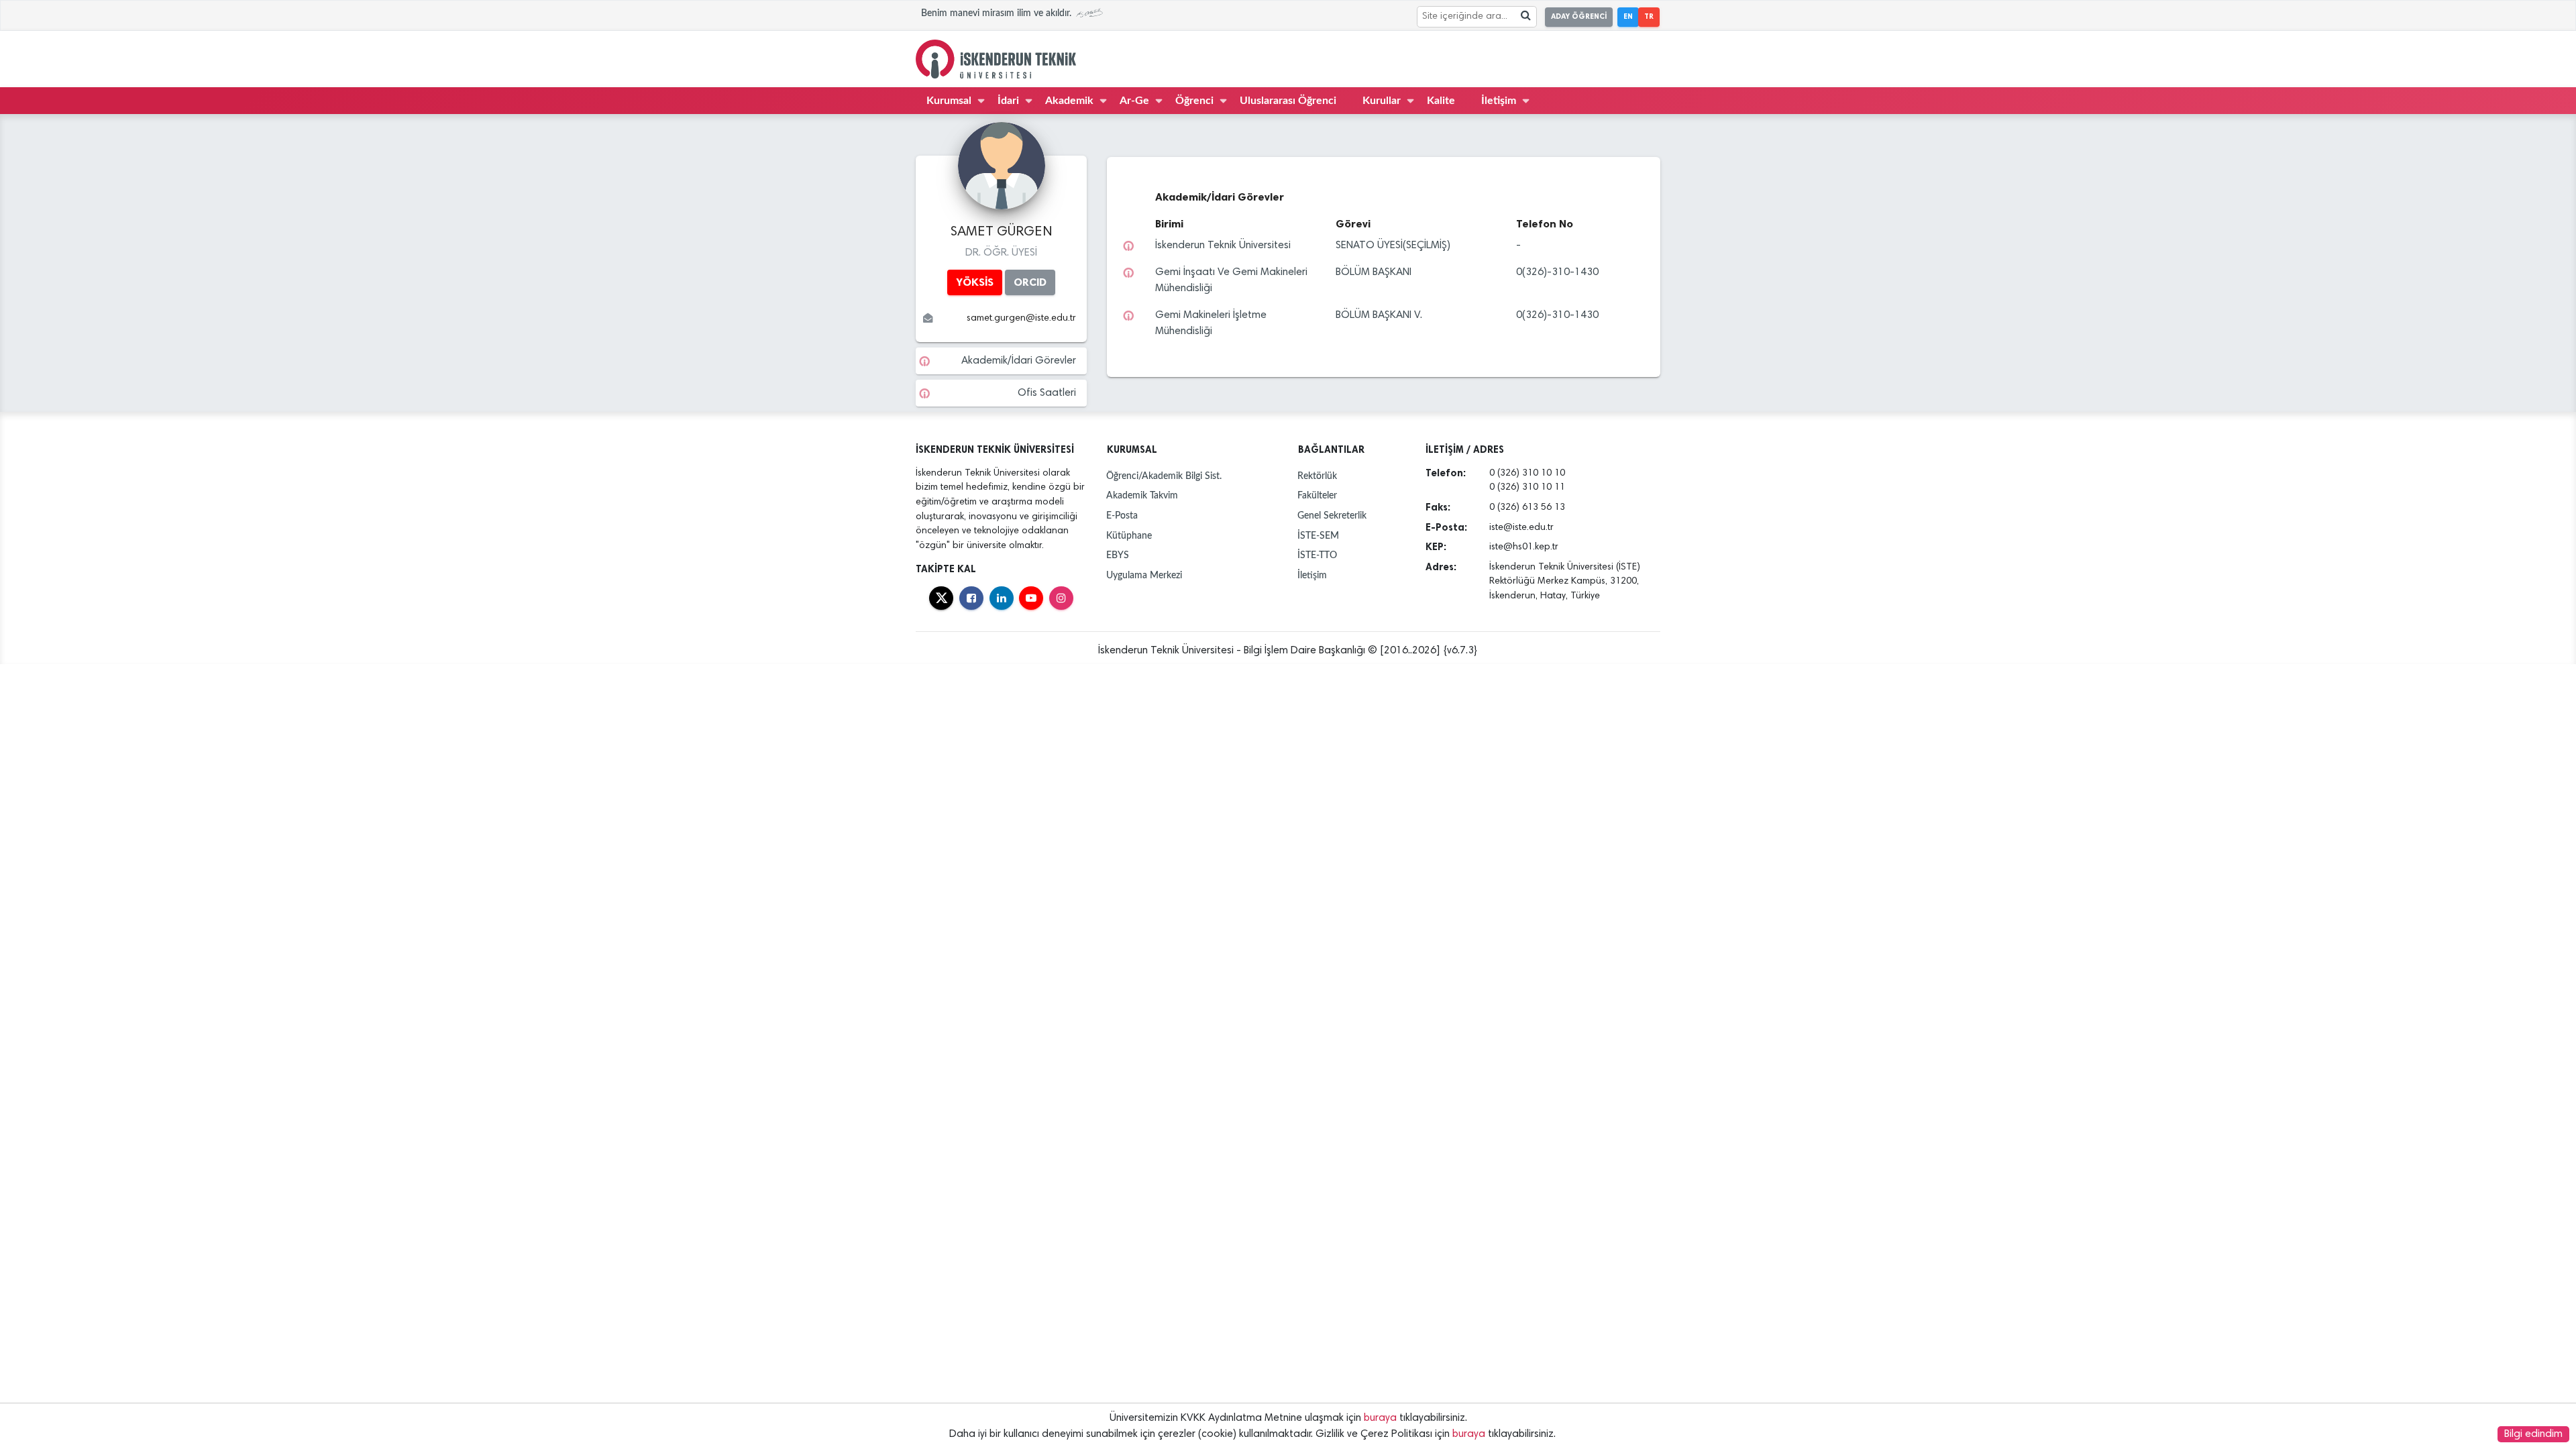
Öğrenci (1194, 101)
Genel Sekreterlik (1332, 516)
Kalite (1441, 101)
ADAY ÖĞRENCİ (1579, 16)
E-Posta (1122, 516)
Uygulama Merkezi (1144, 575)
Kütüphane (1129, 536)
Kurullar (1382, 101)
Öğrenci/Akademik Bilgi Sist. (1164, 476)
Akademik (1069, 101)
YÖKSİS (975, 282)
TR (1649, 16)
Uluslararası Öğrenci (1288, 101)
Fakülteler (1317, 495)
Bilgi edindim (2533, 1434)
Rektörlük (1317, 476)
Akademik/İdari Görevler (1019, 361)
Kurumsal (949, 101)
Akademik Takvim (1142, 495)
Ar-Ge (1134, 101)
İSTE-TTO (1317, 555)
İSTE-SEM (1318, 536)
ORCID (1030, 282)
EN (1628, 16)
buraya (1380, 1418)
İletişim (1499, 101)
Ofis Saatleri (1047, 393)
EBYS (1118, 555)
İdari (1008, 101)
